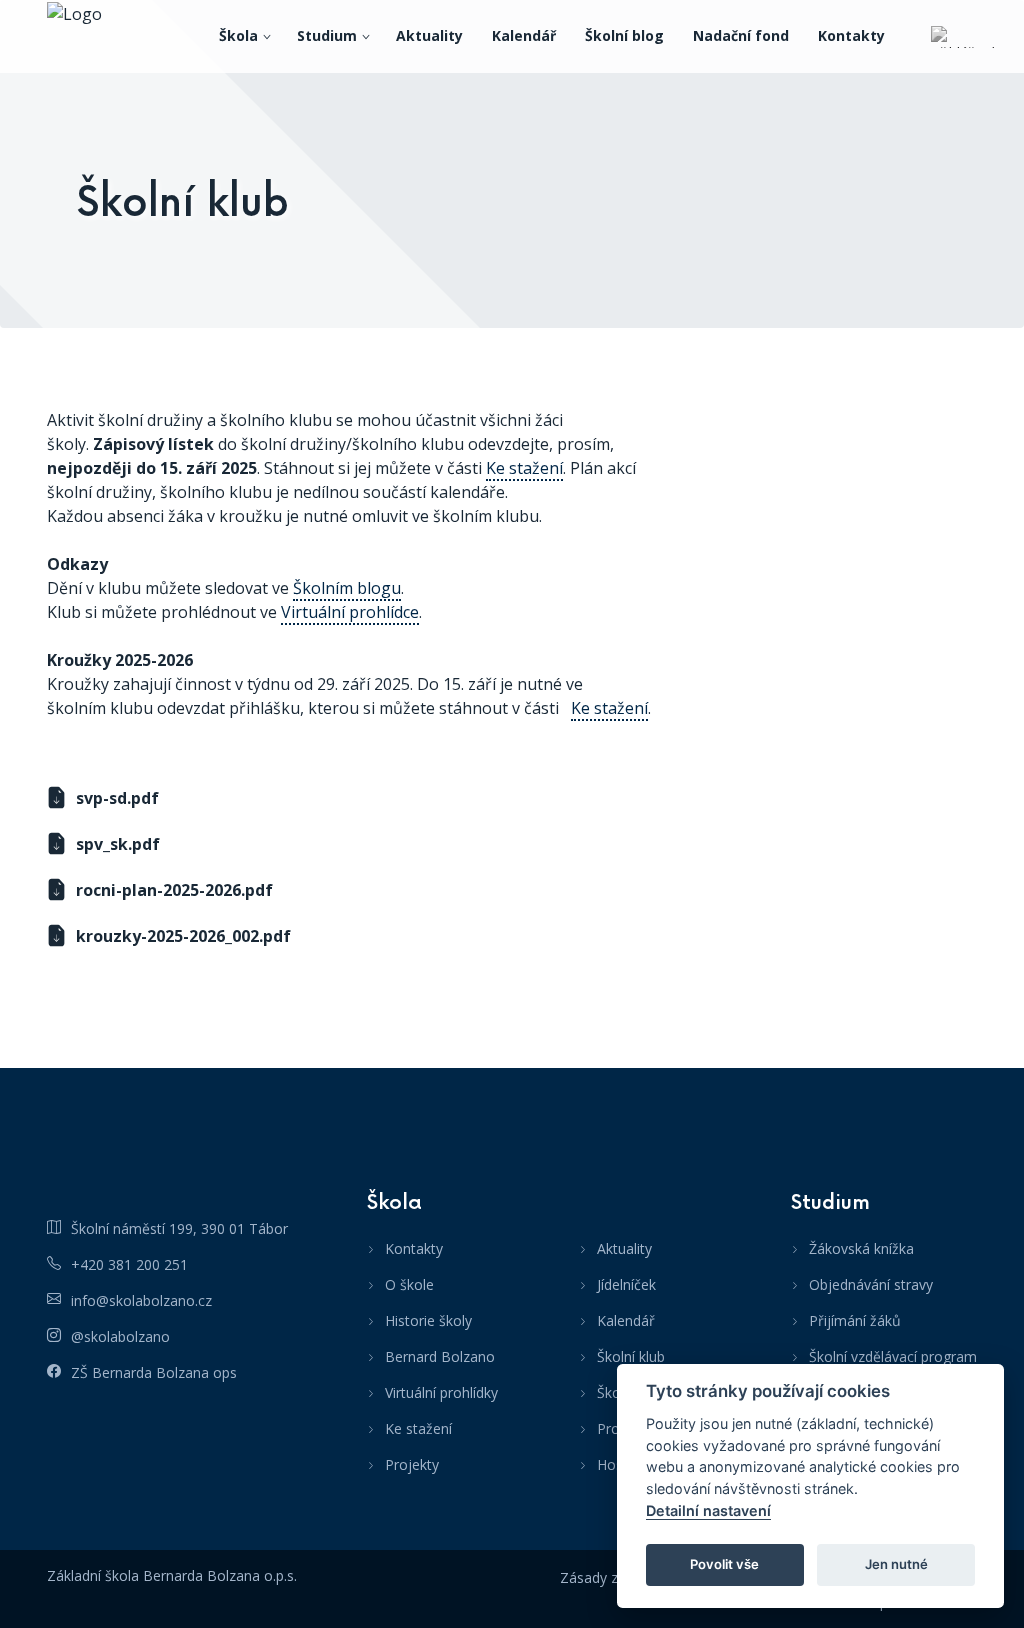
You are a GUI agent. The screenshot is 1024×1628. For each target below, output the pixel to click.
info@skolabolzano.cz (141, 1300)
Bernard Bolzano (440, 1356)
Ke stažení (524, 468)
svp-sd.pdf (117, 798)
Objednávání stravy (871, 1284)
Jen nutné (896, 1564)
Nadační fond (741, 35)
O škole (409, 1284)
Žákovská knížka (861, 1248)
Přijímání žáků (855, 1320)
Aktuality (429, 35)
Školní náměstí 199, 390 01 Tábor (179, 1228)
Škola (238, 35)
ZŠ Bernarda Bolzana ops (154, 1372)
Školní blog (624, 35)
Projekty (412, 1464)
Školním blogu (347, 588)
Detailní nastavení (708, 1510)
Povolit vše (724, 1564)
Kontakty (851, 35)
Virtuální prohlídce (350, 612)
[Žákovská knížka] (962, 36)
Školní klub (631, 1356)
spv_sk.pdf (118, 844)
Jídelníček (626, 1284)
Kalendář (524, 35)
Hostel (618, 1464)
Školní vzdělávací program (893, 1356)
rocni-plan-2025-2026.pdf (174, 890)
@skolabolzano (120, 1336)
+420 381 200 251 (129, 1264)
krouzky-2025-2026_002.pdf (183, 936)
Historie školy (428, 1320)
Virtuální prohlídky (441, 1392)
